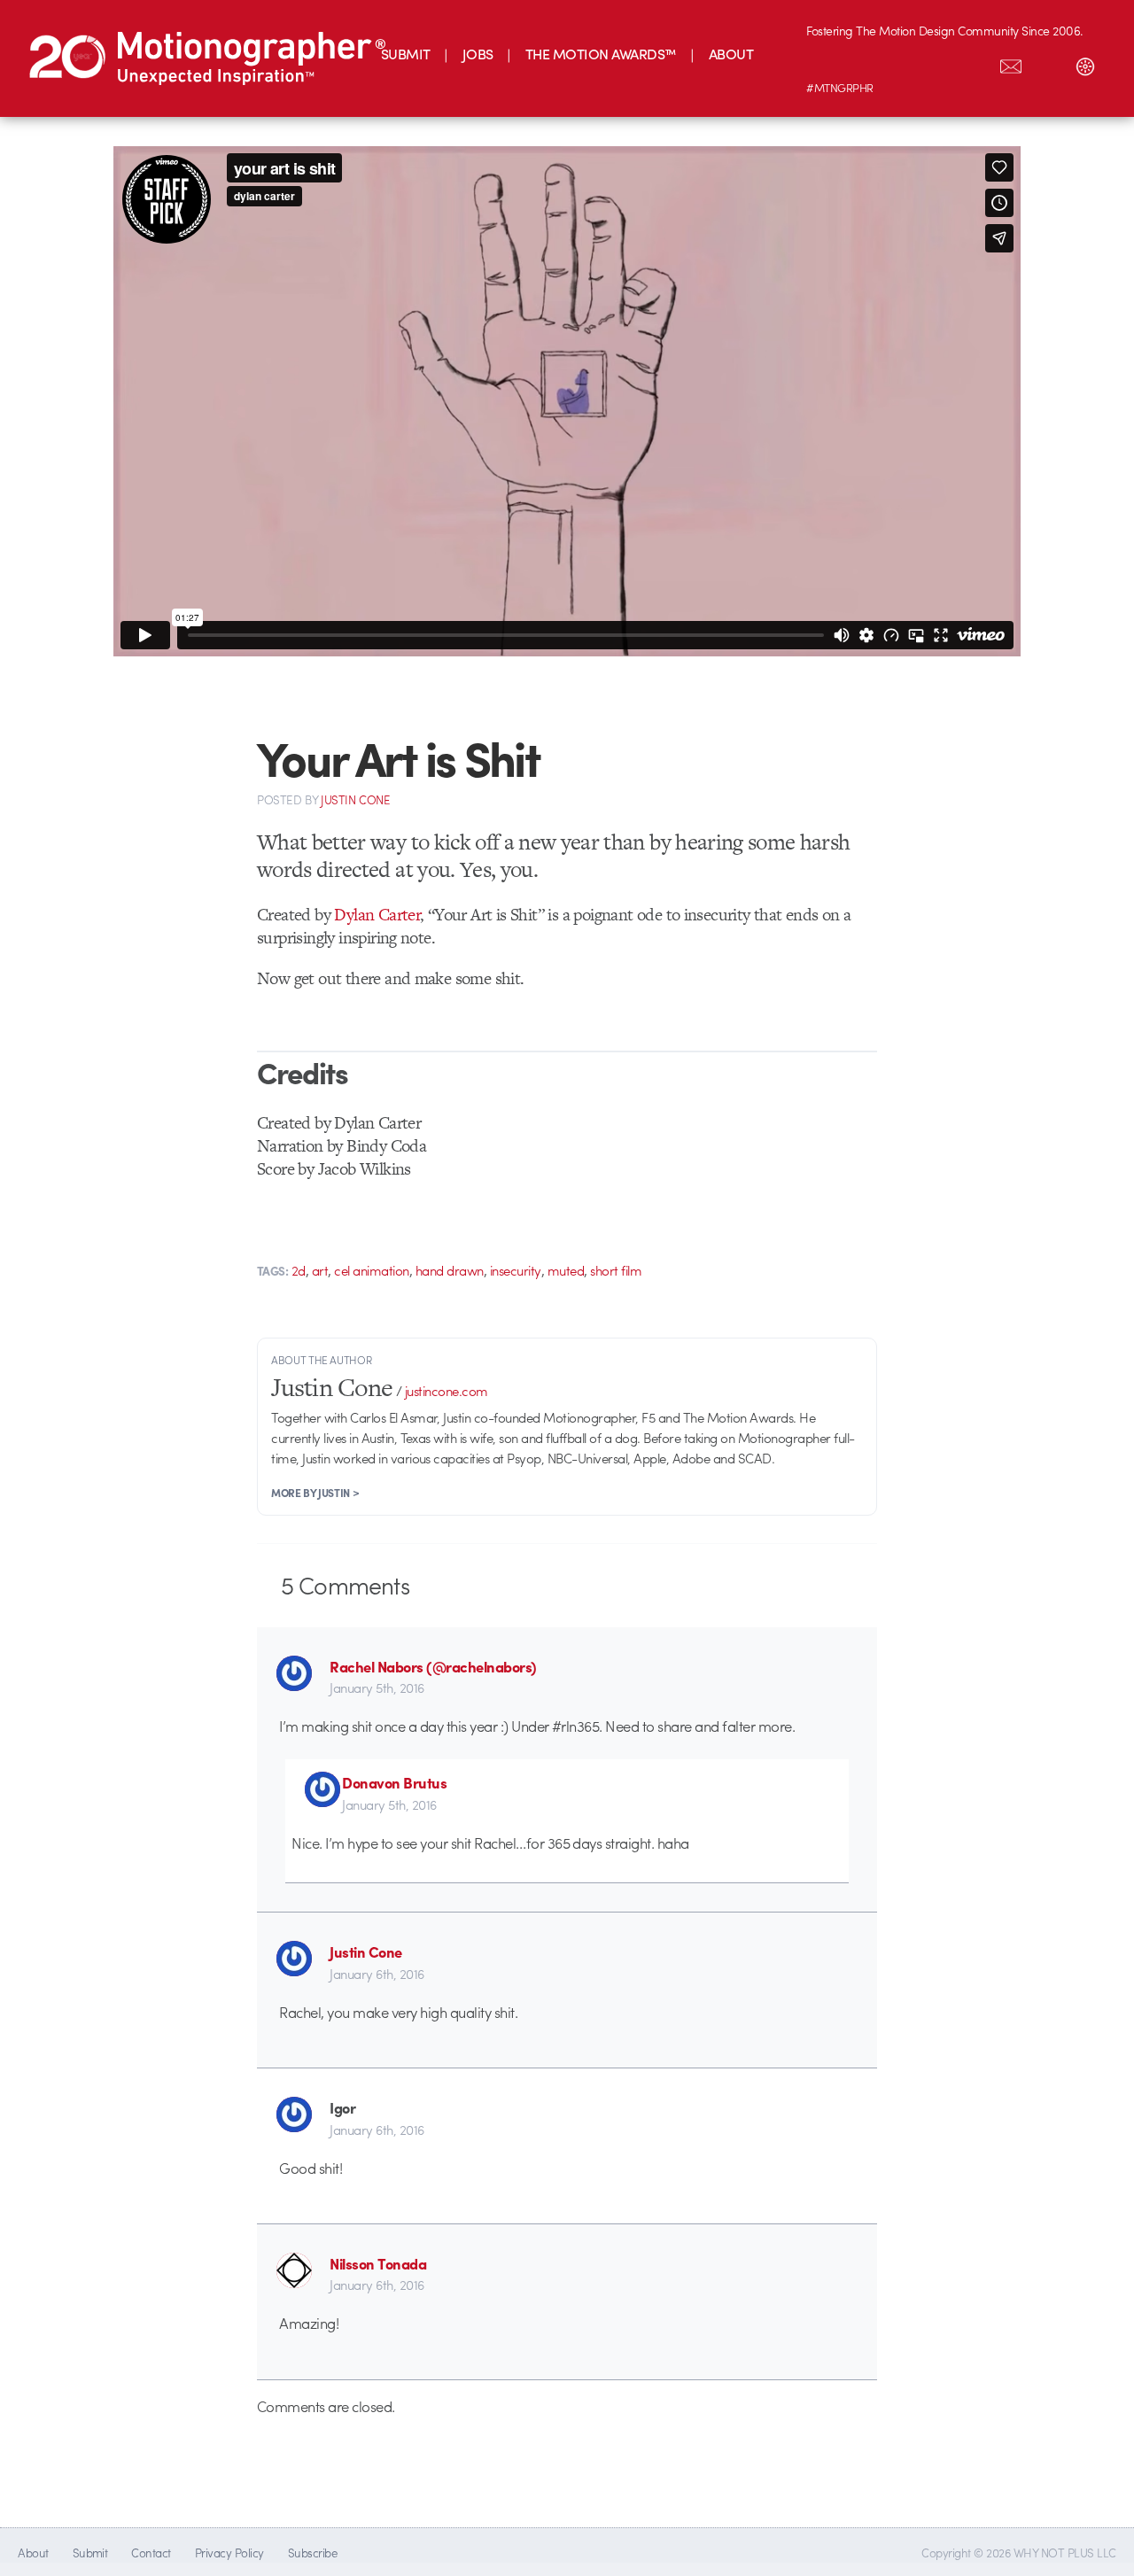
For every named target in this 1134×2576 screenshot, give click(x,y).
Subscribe (312, 2553)
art (320, 1270)
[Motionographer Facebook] (936, 63)
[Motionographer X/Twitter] (974, 63)
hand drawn (450, 1270)
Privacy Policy (229, 2553)
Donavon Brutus (394, 1782)
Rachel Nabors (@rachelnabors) (433, 1666)
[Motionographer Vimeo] (899, 63)
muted (566, 1270)
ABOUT (731, 54)
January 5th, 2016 (377, 1688)
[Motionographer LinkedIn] (862, 63)
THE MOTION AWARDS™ (601, 54)
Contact (151, 2553)
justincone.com (447, 1391)
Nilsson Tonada (378, 2263)
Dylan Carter (377, 915)
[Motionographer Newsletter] (1011, 63)
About (33, 2553)
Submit (90, 2553)
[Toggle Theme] (1085, 63)
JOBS (478, 54)
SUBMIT (406, 54)
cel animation (371, 1270)
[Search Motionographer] (1048, 63)
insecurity (516, 1270)
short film (616, 1270)
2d (299, 1270)
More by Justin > (315, 1493)
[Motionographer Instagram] (825, 63)
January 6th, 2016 (377, 1974)
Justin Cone (365, 1951)
